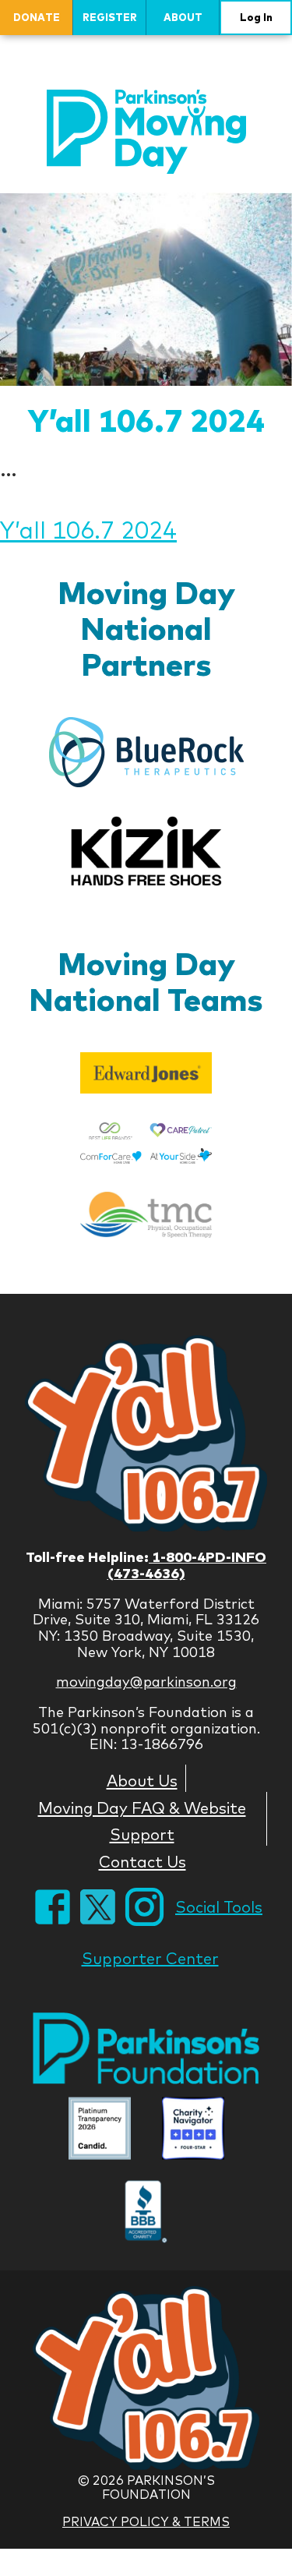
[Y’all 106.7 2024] (146, 289)
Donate (37, 17)
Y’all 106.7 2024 (146, 420)
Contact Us (142, 1861)
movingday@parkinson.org (146, 1682)
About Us (142, 1780)
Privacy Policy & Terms (146, 2521)
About (183, 17)
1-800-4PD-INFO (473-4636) (187, 1565)
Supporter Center (150, 1958)
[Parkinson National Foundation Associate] (100, 2131)
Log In (256, 17)
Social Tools (219, 1907)
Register (110, 17)
